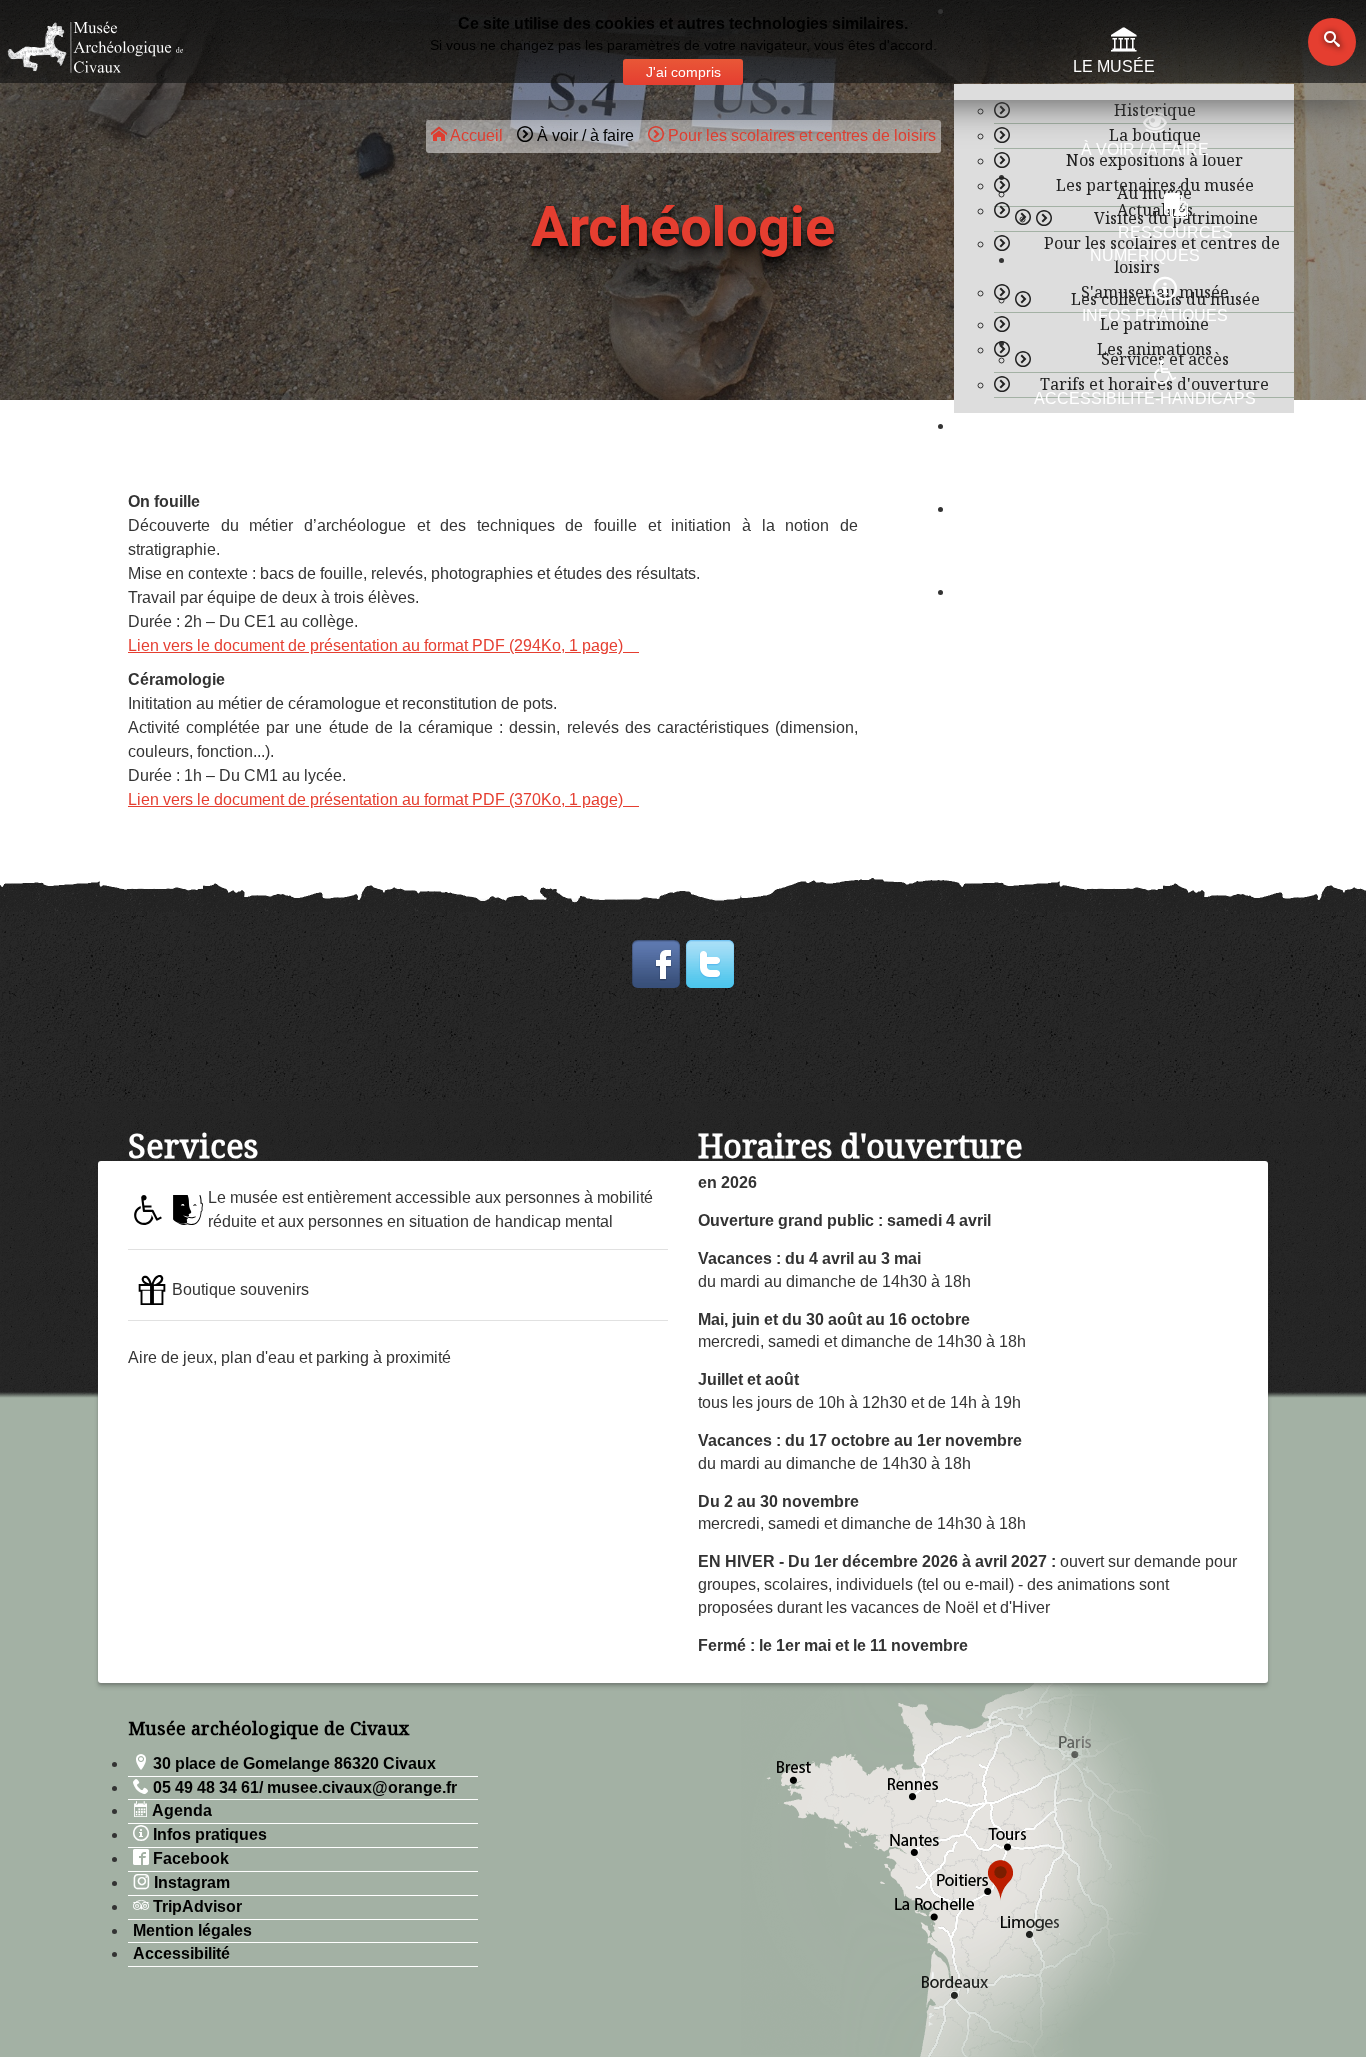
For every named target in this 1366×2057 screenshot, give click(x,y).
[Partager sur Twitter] (710, 964)
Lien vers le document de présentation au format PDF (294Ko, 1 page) (375, 645)
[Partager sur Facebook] (656, 964)
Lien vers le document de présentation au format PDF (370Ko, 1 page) (375, 799)
